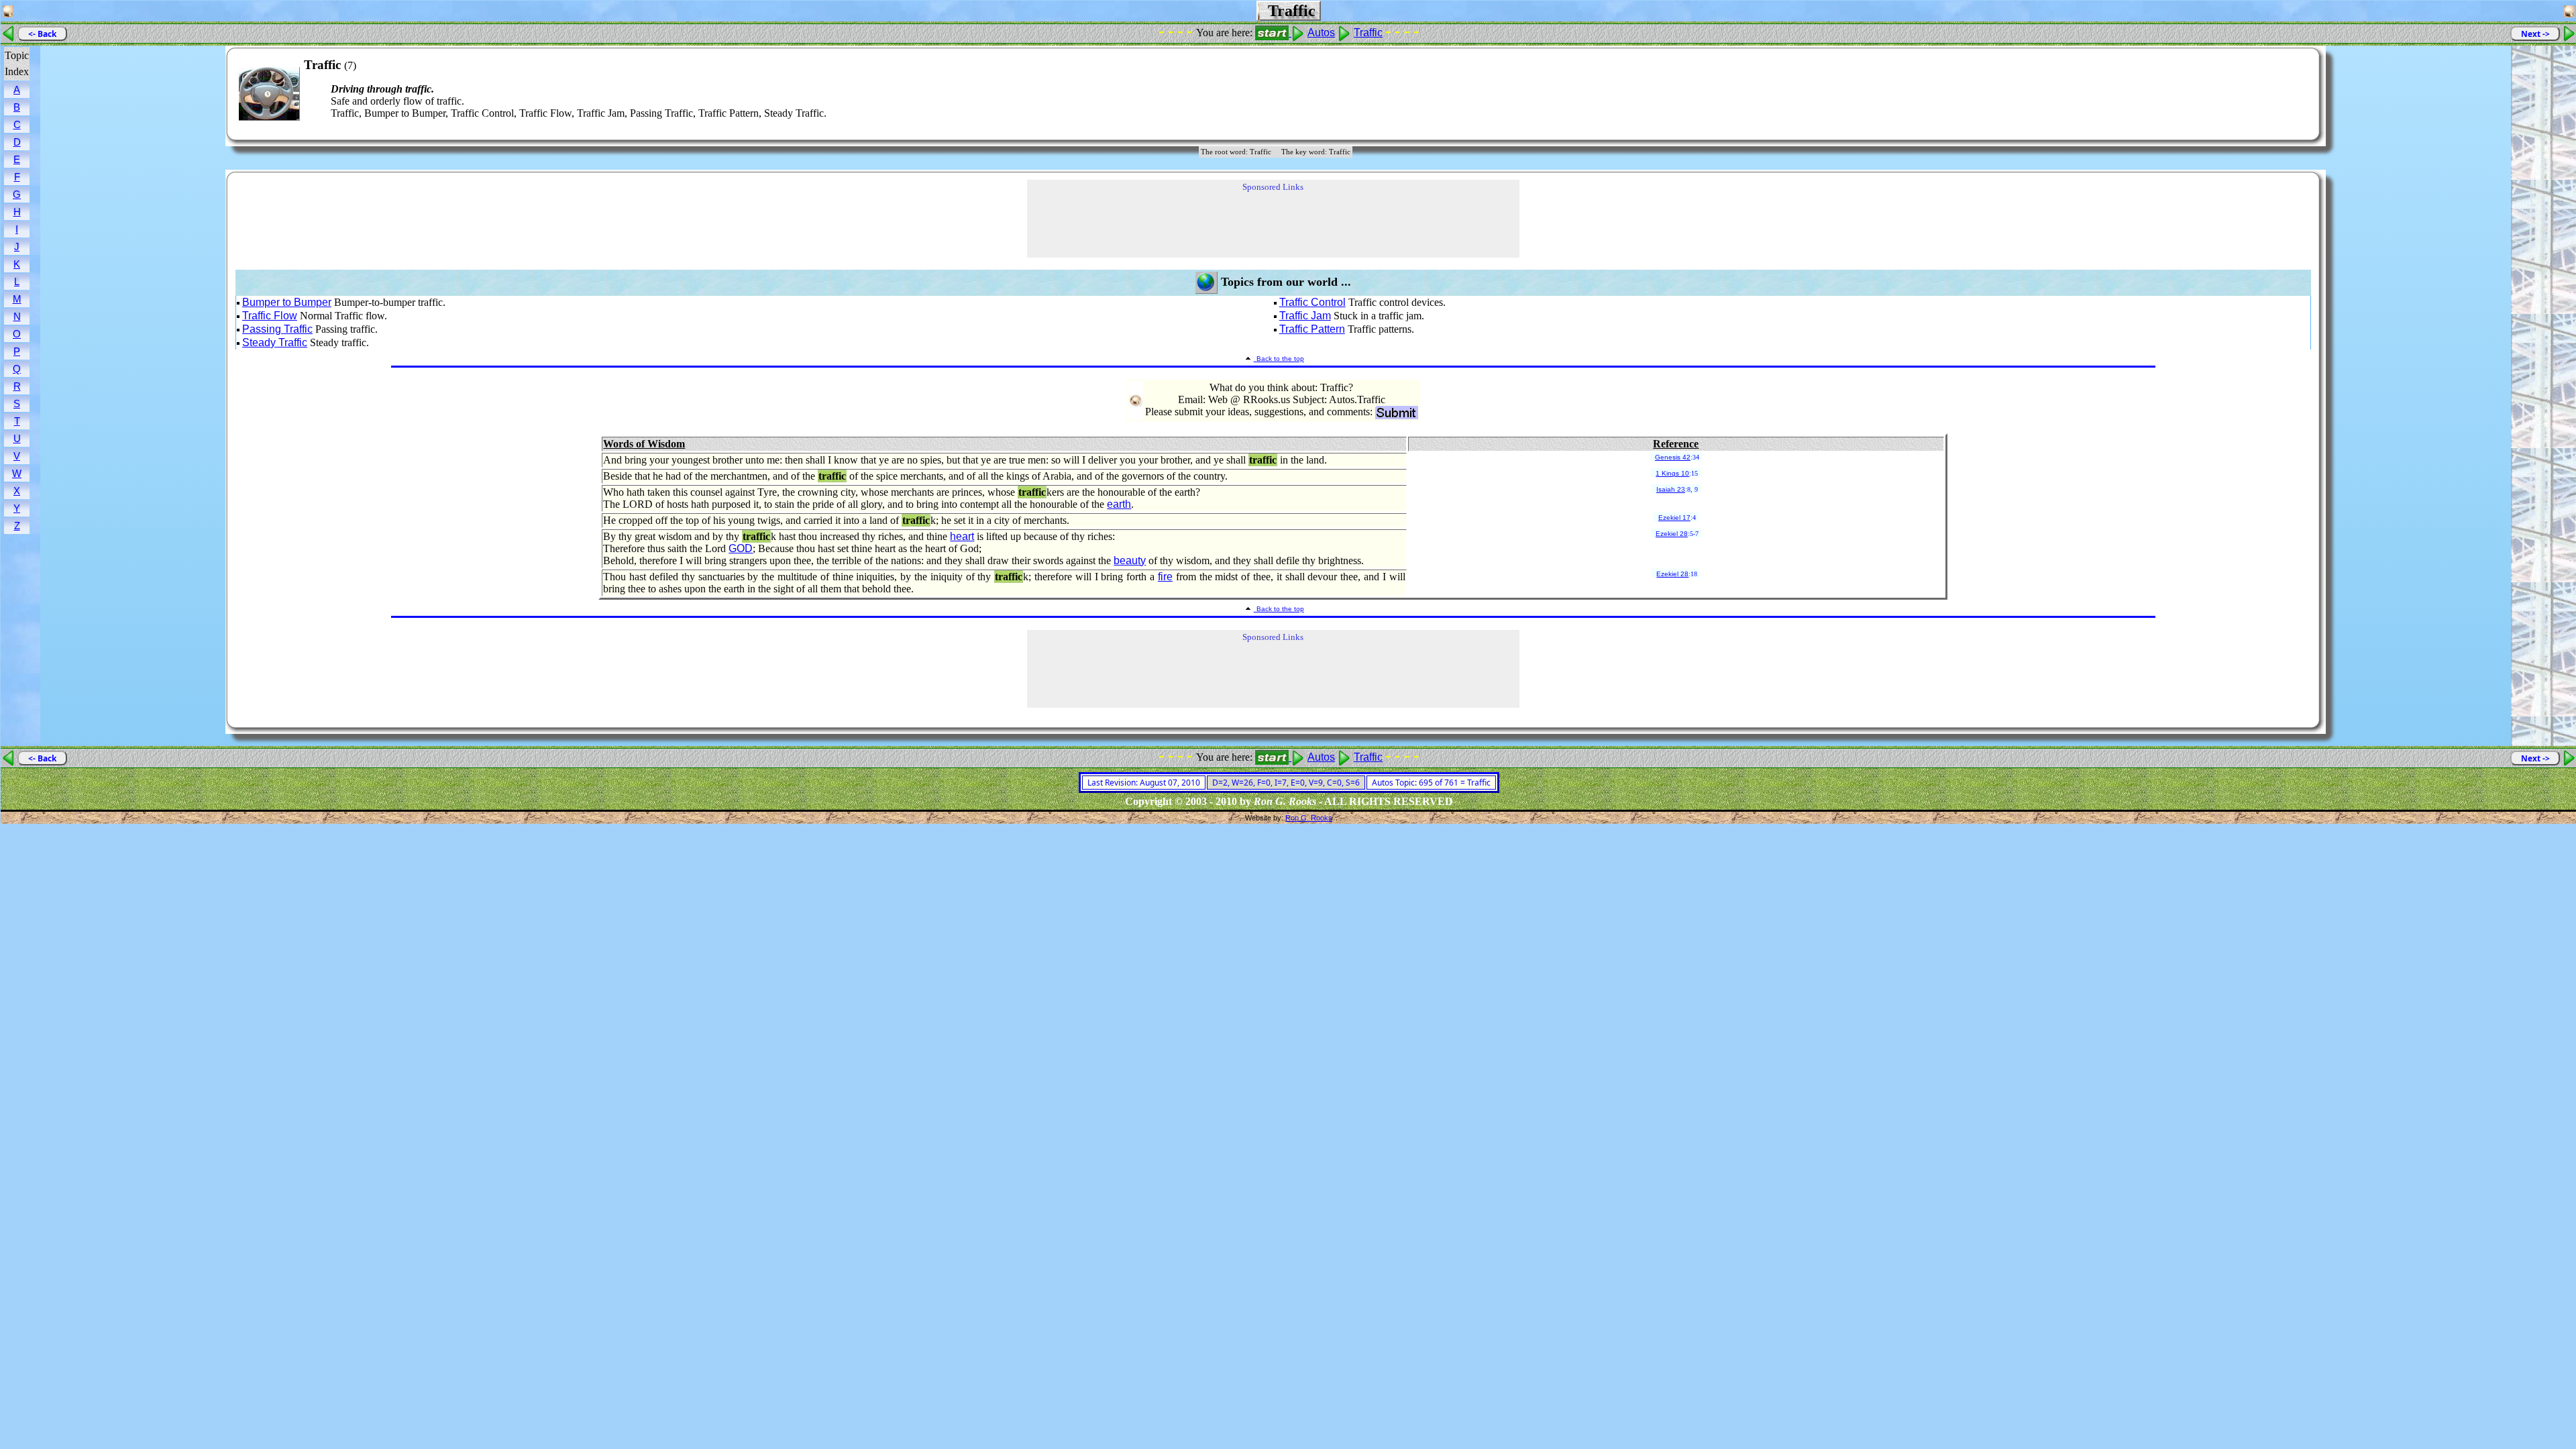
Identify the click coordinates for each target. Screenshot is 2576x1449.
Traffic (1368, 33)
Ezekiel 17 (1674, 518)
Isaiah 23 (1671, 489)
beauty (1130, 560)
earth (1119, 504)
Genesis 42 (1673, 457)
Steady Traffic (275, 342)
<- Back (42, 34)
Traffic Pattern (1312, 329)
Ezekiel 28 (1672, 534)
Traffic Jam (1305, 316)
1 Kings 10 (1672, 473)
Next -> (2535, 34)
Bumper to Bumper (287, 302)
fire (1165, 577)
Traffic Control (1312, 302)
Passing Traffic (277, 329)
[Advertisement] (2269, 94)
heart (962, 536)
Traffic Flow (270, 316)
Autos (1321, 33)
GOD (741, 548)
